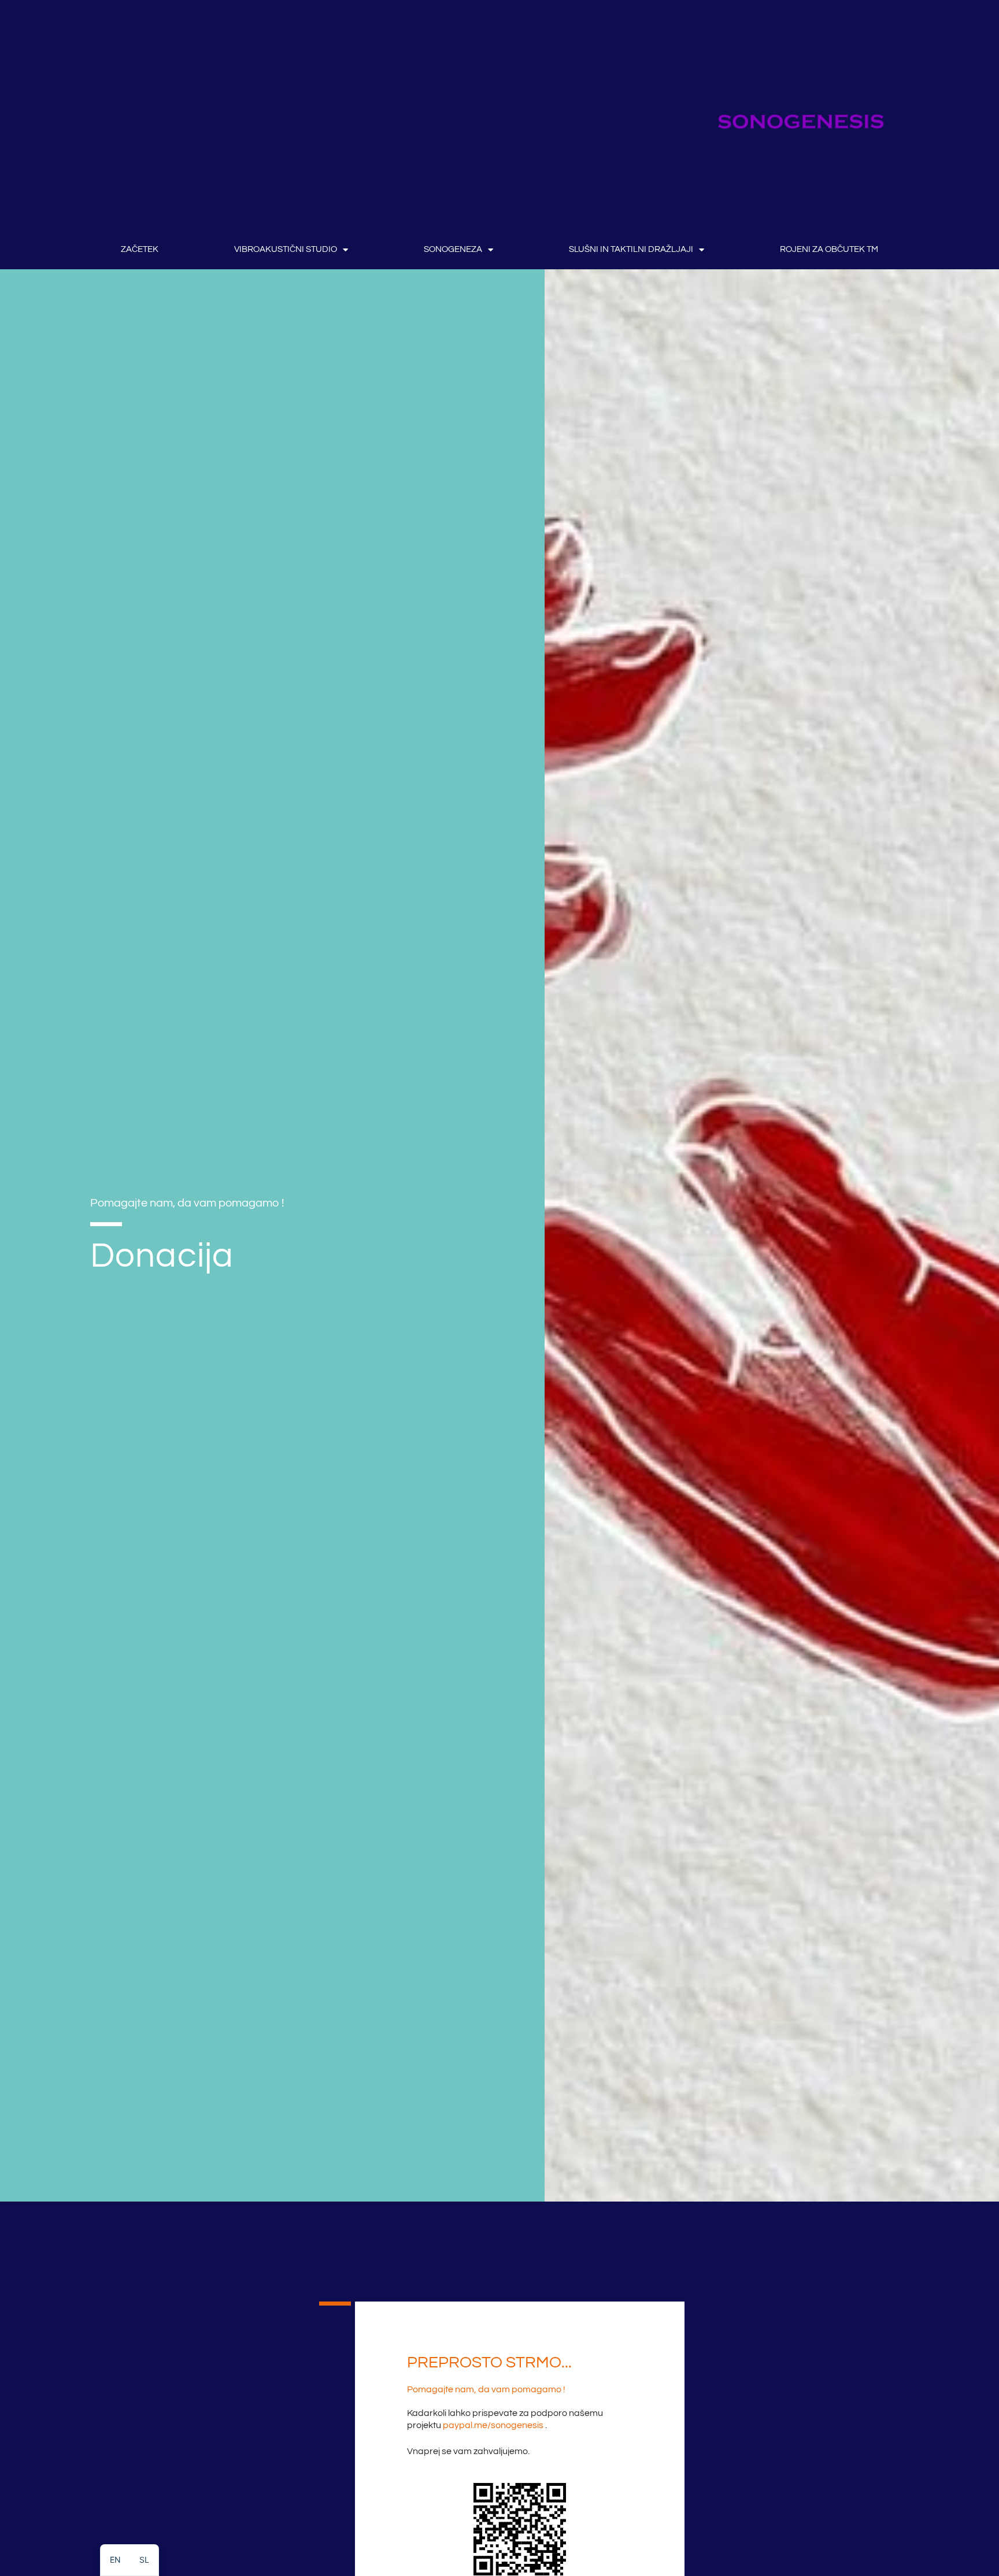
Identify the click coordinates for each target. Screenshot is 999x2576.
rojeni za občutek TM (829, 249)
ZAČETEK (140, 249)
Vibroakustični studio (286, 249)
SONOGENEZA (453, 249)
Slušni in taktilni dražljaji (631, 249)
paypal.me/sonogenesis (493, 2425)
